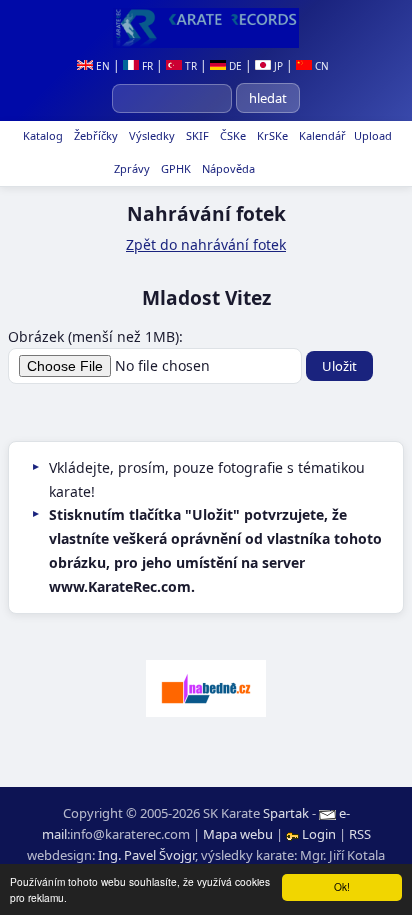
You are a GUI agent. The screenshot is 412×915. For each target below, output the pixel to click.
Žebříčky (94, 135)
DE (234, 66)
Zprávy (130, 168)
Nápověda (227, 168)
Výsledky (150, 135)
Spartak (286, 813)
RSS (360, 834)
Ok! (342, 886)
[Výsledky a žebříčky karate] (206, 28)
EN (101, 66)
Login (319, 834)
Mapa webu (238, 834)
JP (277, 66)
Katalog (41, 135)
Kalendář (321, 135)
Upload (373, 135)
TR (189, 66)
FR (146, 66)
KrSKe (271, 135)
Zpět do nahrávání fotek (206, 244)
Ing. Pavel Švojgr (146, 855)
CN (320, 66)
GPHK (174, 168)
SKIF (196, 135)
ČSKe (231, 135)
